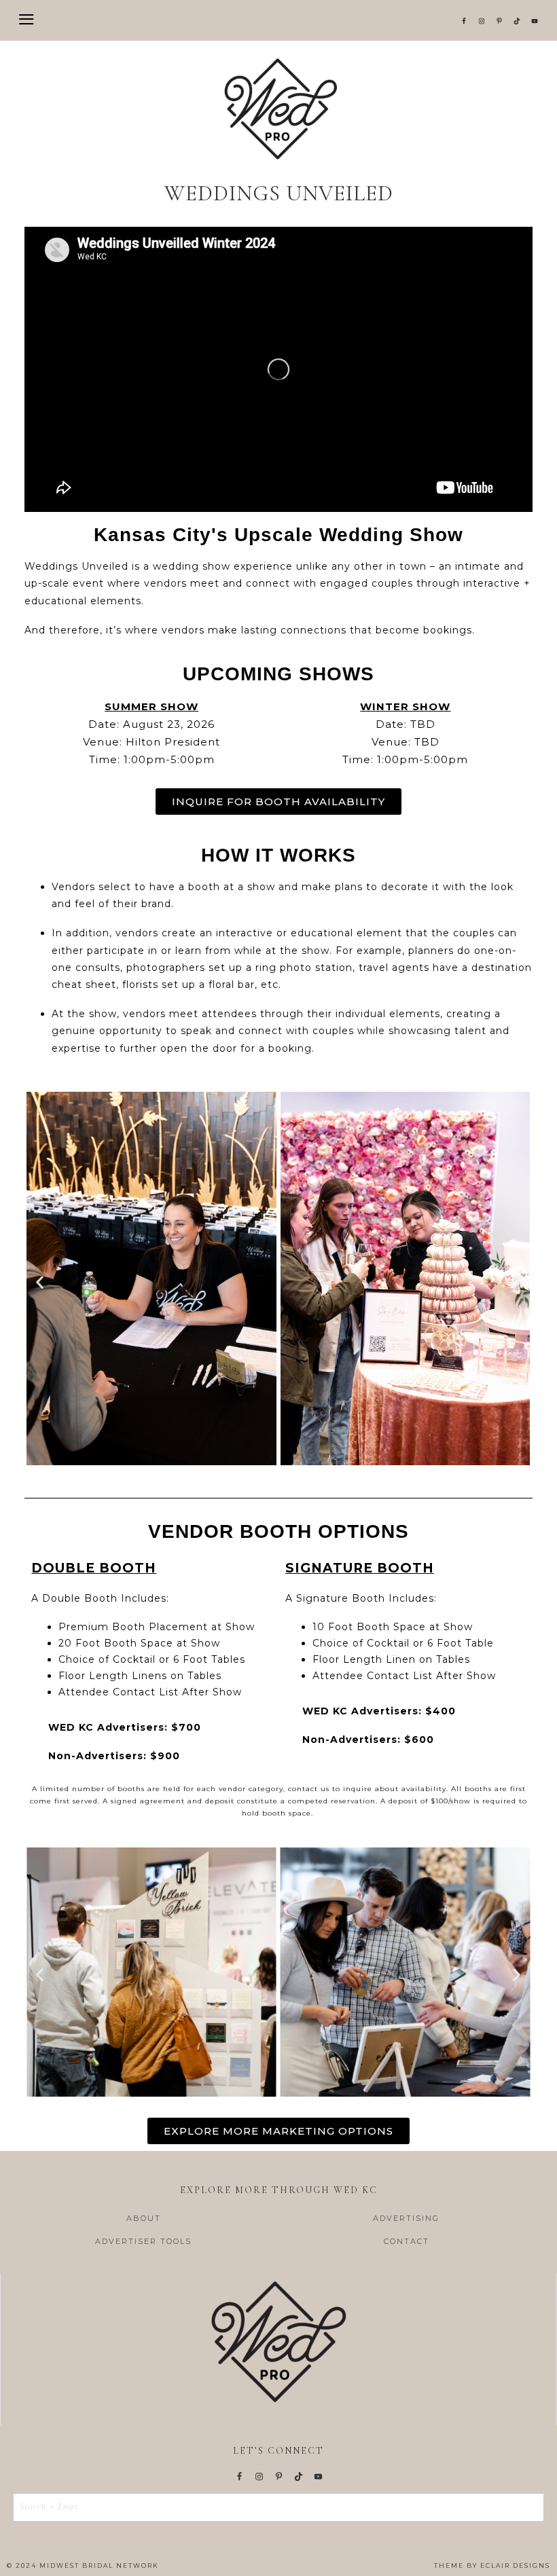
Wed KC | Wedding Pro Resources (278, 109)
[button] (278, 20)
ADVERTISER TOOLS (143, 2241)
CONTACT (407, 2241)
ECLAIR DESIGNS (515, 2565)
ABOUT (144, 2218)
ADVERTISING (406, 2218)
